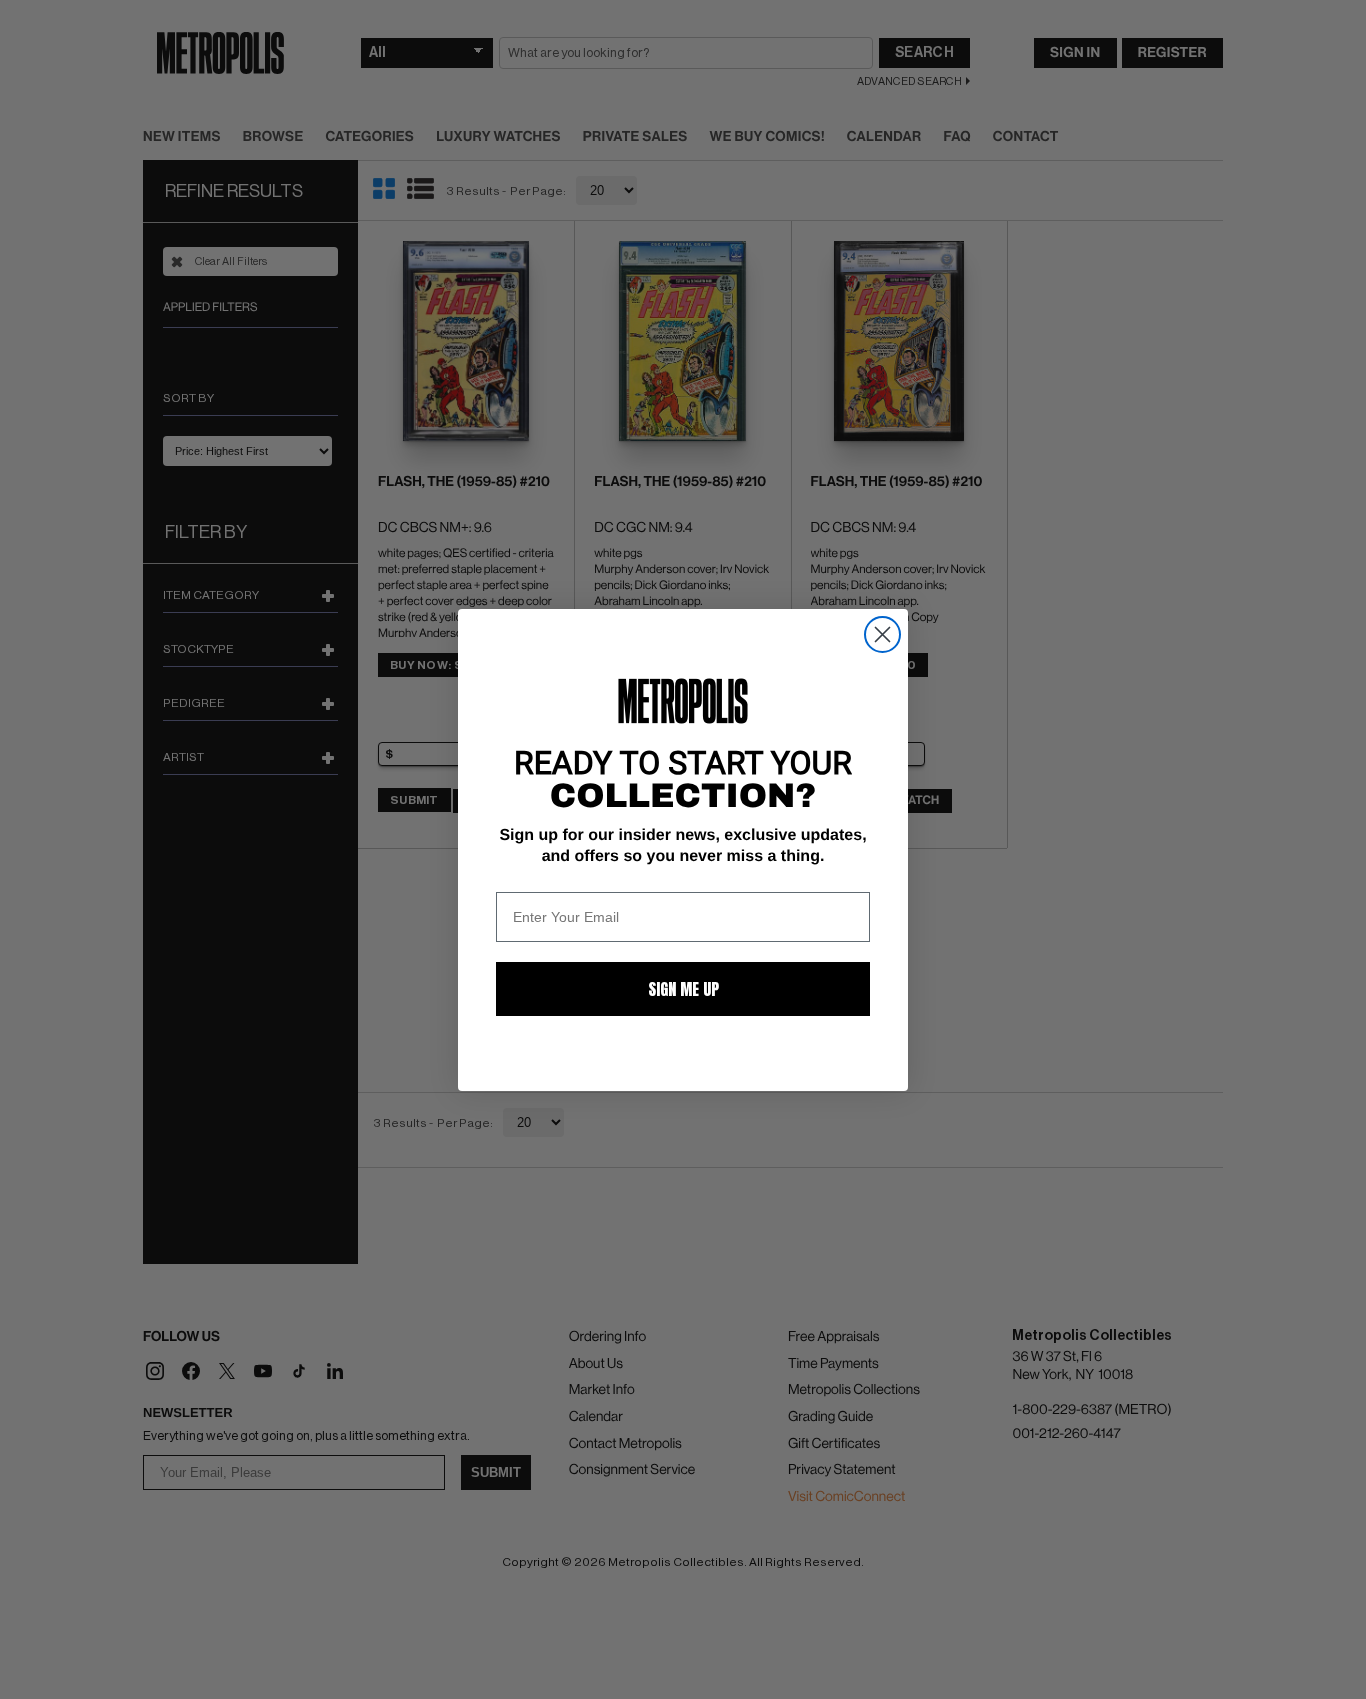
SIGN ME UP (683, 989)
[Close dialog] (882, 634)
